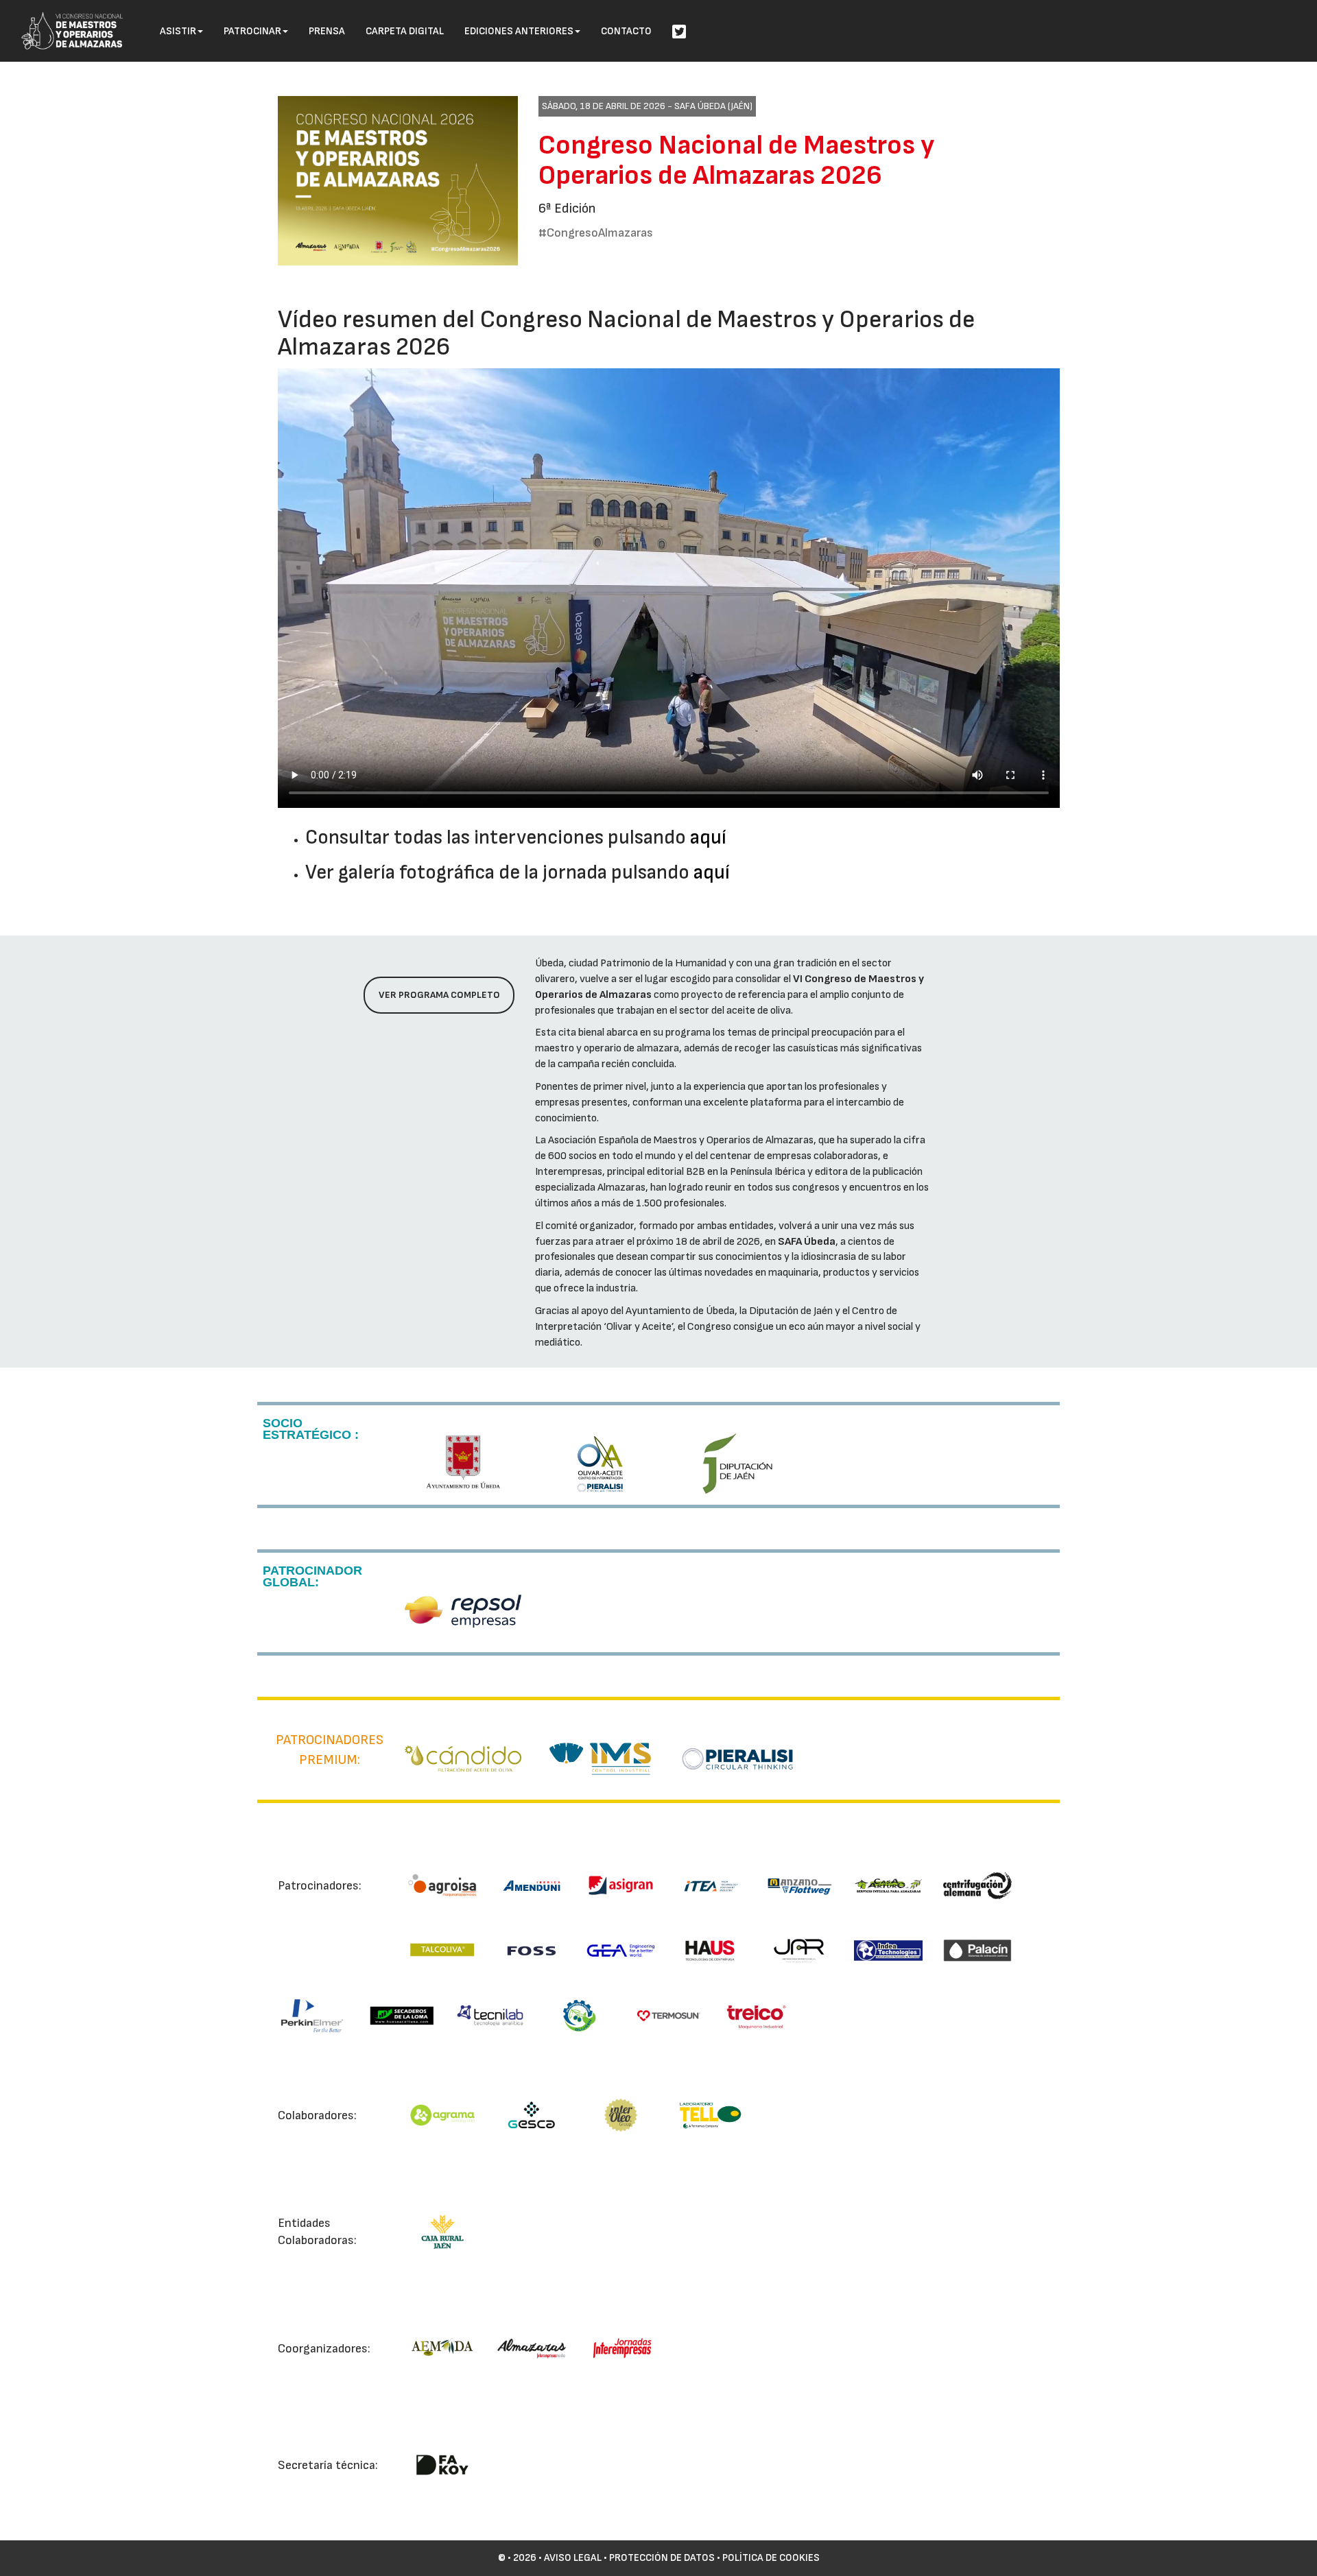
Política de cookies (771, 2558)
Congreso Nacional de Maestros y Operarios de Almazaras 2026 (736, 160)
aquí (708, 838)
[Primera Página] (62, 18)
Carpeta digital (405, 31)
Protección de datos (662, 2558)
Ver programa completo (439, 995)
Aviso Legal (573, 2558)
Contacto (626, 31)
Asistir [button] (178, 31)
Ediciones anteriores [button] (519, 31)
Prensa (327, 31)
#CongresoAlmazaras (596, 233)
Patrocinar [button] (252, 31)
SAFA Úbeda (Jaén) (713, 106)
